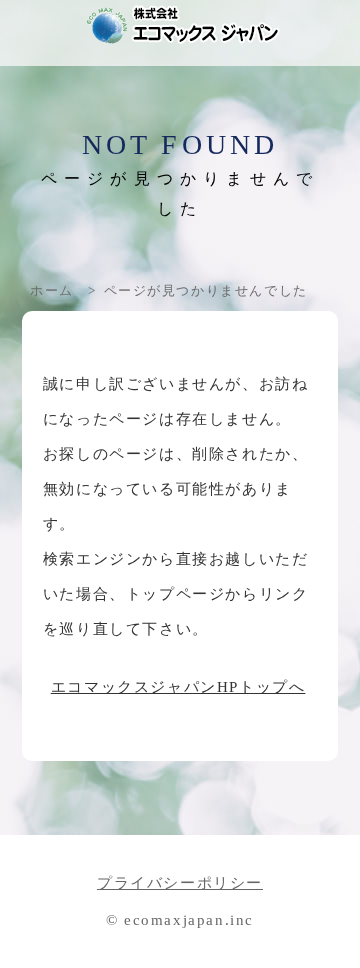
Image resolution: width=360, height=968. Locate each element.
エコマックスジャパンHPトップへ (178, 687)
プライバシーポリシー (180, 883)
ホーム (52, 290)
